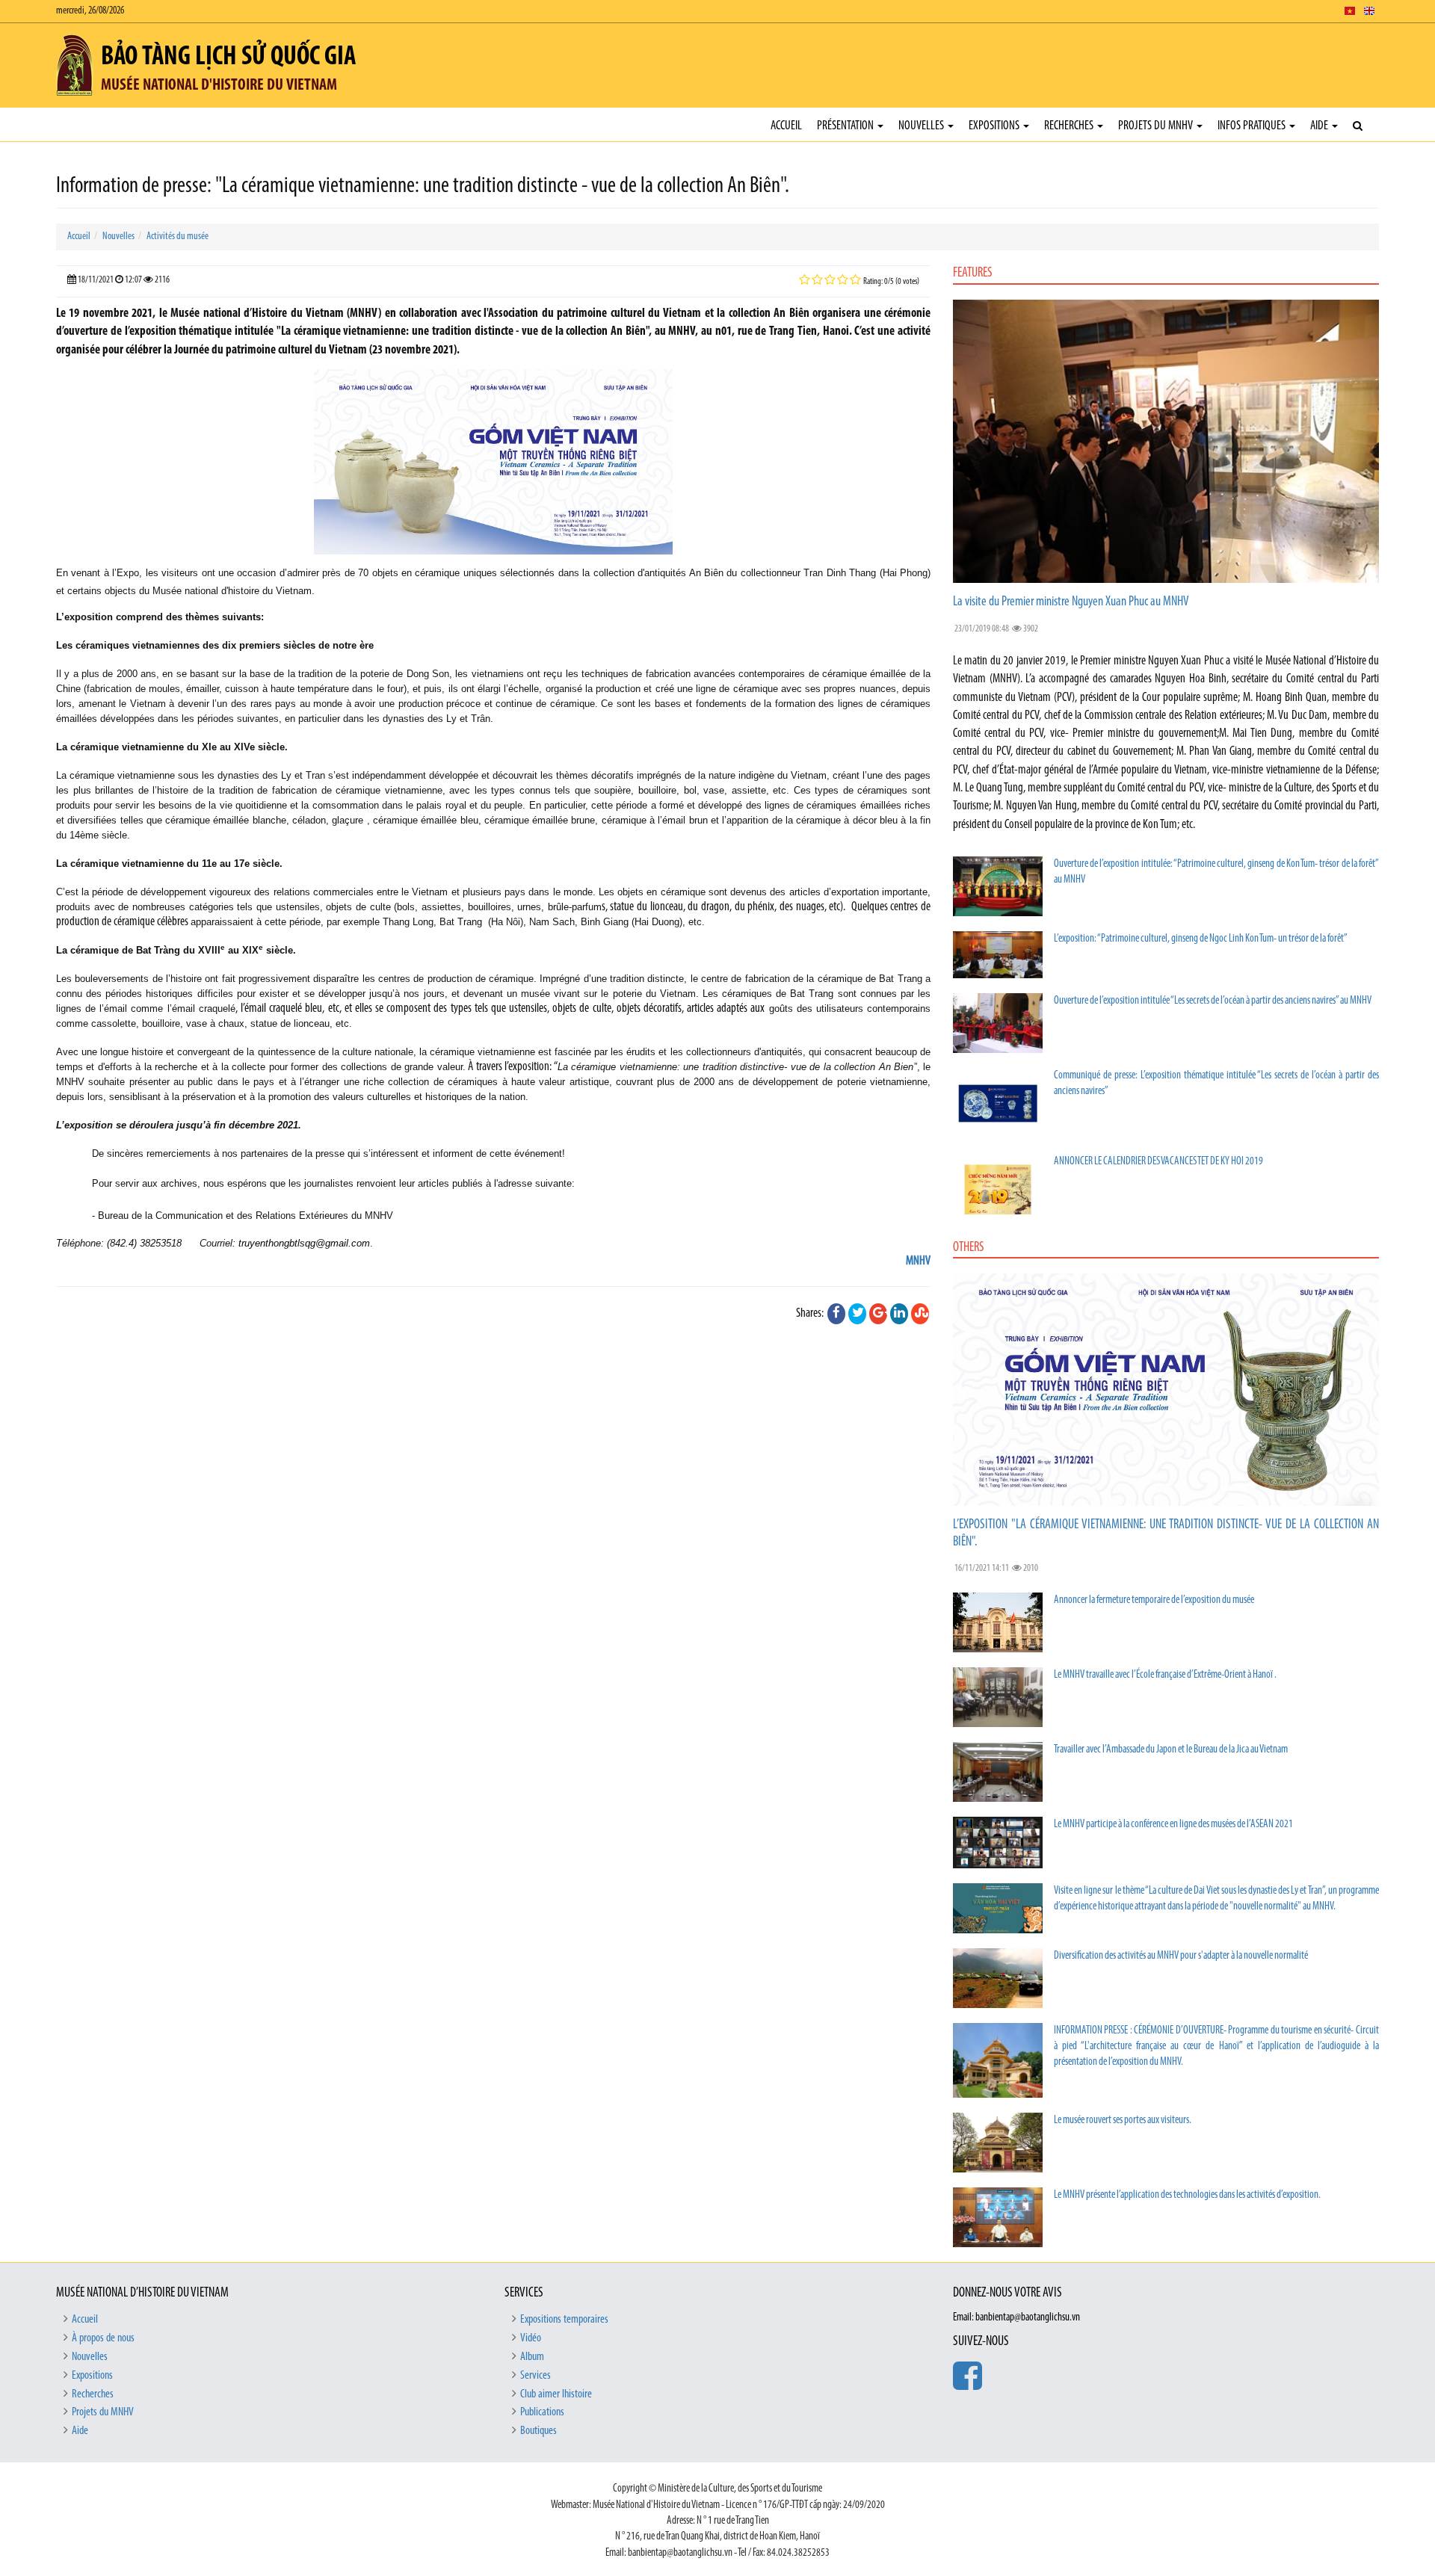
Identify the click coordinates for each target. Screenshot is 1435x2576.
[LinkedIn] (899, 1314)
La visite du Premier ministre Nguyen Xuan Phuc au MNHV (1071, 602)
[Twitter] (857, 1314)
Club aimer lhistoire (556, 2394)
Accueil (786, 126)
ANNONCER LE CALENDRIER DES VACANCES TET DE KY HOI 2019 (1158, 1162)
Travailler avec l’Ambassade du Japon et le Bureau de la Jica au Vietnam (1171, 1750)
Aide (1320, 126)
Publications (542, 2412)
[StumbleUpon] (920, 1314)
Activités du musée (178, 237)
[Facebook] (836, 1314)
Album (532, 2357)
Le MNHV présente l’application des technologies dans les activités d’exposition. (1187, 2195)
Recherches (1070, 126)
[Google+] (878, 1314)
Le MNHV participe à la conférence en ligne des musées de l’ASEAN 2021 (1173, 1825)
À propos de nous (103, 2338)
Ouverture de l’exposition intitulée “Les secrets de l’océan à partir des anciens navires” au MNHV (1213, 1001)
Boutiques (538, 2431)
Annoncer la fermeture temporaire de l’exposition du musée (1154, 1600)
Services (536, 2376)
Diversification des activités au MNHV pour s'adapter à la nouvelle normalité (1181, 1956)
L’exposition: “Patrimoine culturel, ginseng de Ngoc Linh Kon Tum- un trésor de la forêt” (1201, 939)
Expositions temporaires (564, 2320)
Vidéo (531, 2338)
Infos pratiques (1253, 126)
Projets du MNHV (1157, 126)
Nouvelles (922, 126)
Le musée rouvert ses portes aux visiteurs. (1123, 2121)
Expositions (995, 126)
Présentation (846, 126)
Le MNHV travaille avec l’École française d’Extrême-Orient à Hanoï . (1165, 1675)
